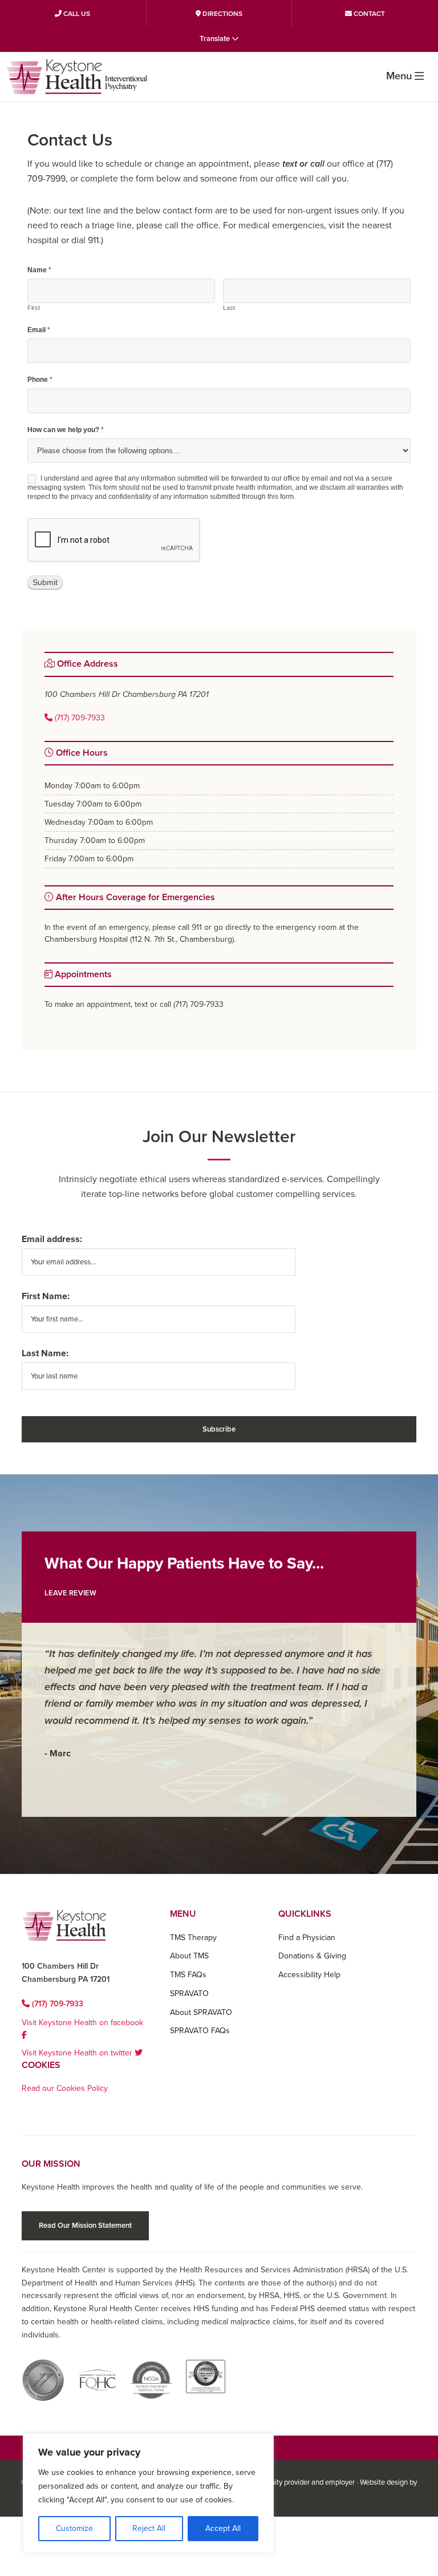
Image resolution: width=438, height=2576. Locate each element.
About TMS (189, 1956)
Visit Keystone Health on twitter (78, 2053)
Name (39, 270)
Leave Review (70, 1593)
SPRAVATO (189, 1994)
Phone (40, 380)
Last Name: (45, 1353)
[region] (148, 2493)
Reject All (149, 2528)
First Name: (46, 1296)
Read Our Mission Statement (85, 2226)
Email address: (52, 1239)
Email (39, 330)
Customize (74, 2528)
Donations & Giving (312, 1956)
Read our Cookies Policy (65, 2088)
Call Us (76, 14)
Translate (216, 39)
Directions (222, 14)
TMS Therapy (193, 1938)
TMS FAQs (188, 1975)
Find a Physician (307, 1938)
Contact (368, 14)
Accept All (223, 2528)
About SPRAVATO (201, 2012)
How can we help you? (66, 430)
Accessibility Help (309, 1975)
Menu (399, 76)
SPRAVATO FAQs (200, 2031)
